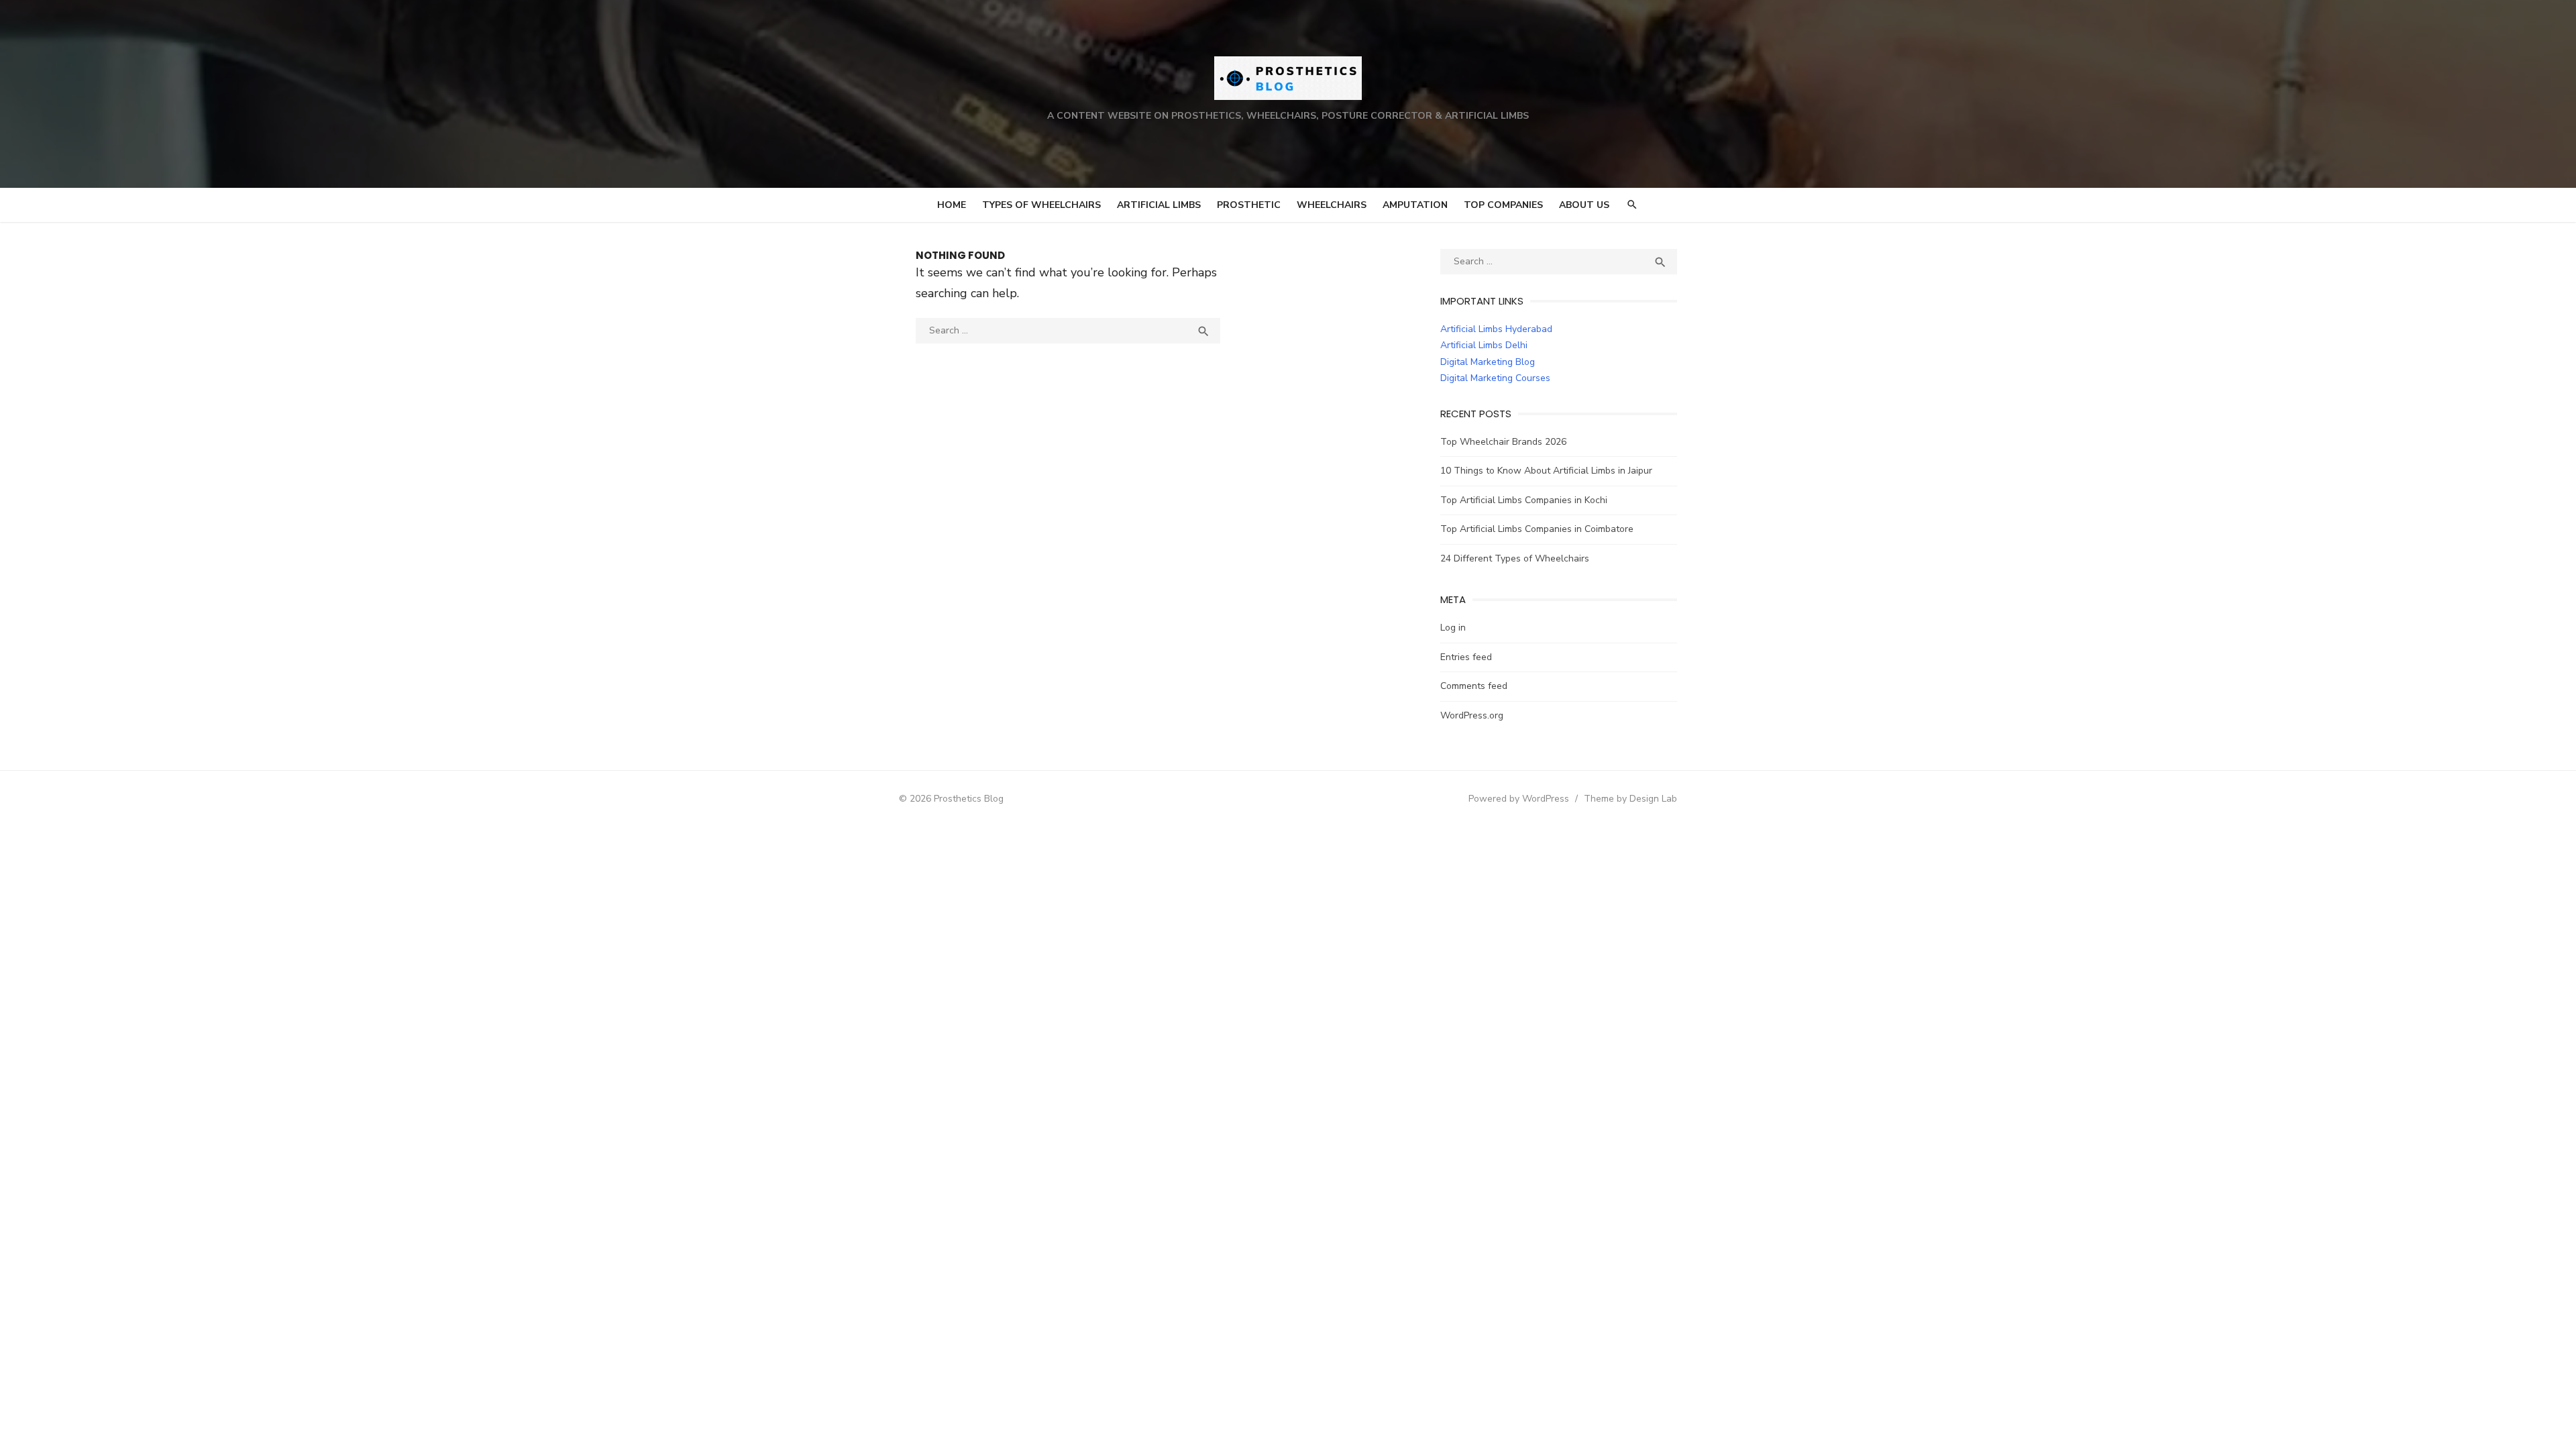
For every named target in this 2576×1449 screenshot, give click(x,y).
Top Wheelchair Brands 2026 (1503, 442)
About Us (1584, 205)
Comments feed (1474, 686)
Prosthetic (1249, 205)
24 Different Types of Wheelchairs (1515, 558)
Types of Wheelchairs (1041, 205)
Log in (1453, 628)
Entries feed (1466, 657)
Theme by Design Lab (1630, 799)
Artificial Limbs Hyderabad (1496, 329)
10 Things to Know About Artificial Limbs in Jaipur (1546, 471)
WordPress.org (1472, 715)
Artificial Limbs (1159, 205)
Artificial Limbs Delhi (1484, 345)
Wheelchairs (1332, 205)
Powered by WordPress (1519, 799)
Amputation (1415, 205)
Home (952, 205)
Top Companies (1503, 205)
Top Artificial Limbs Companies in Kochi (1524, 500)
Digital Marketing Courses (1495, 378)
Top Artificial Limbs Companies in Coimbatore (1537, 529)
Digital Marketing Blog (1488, 362)
